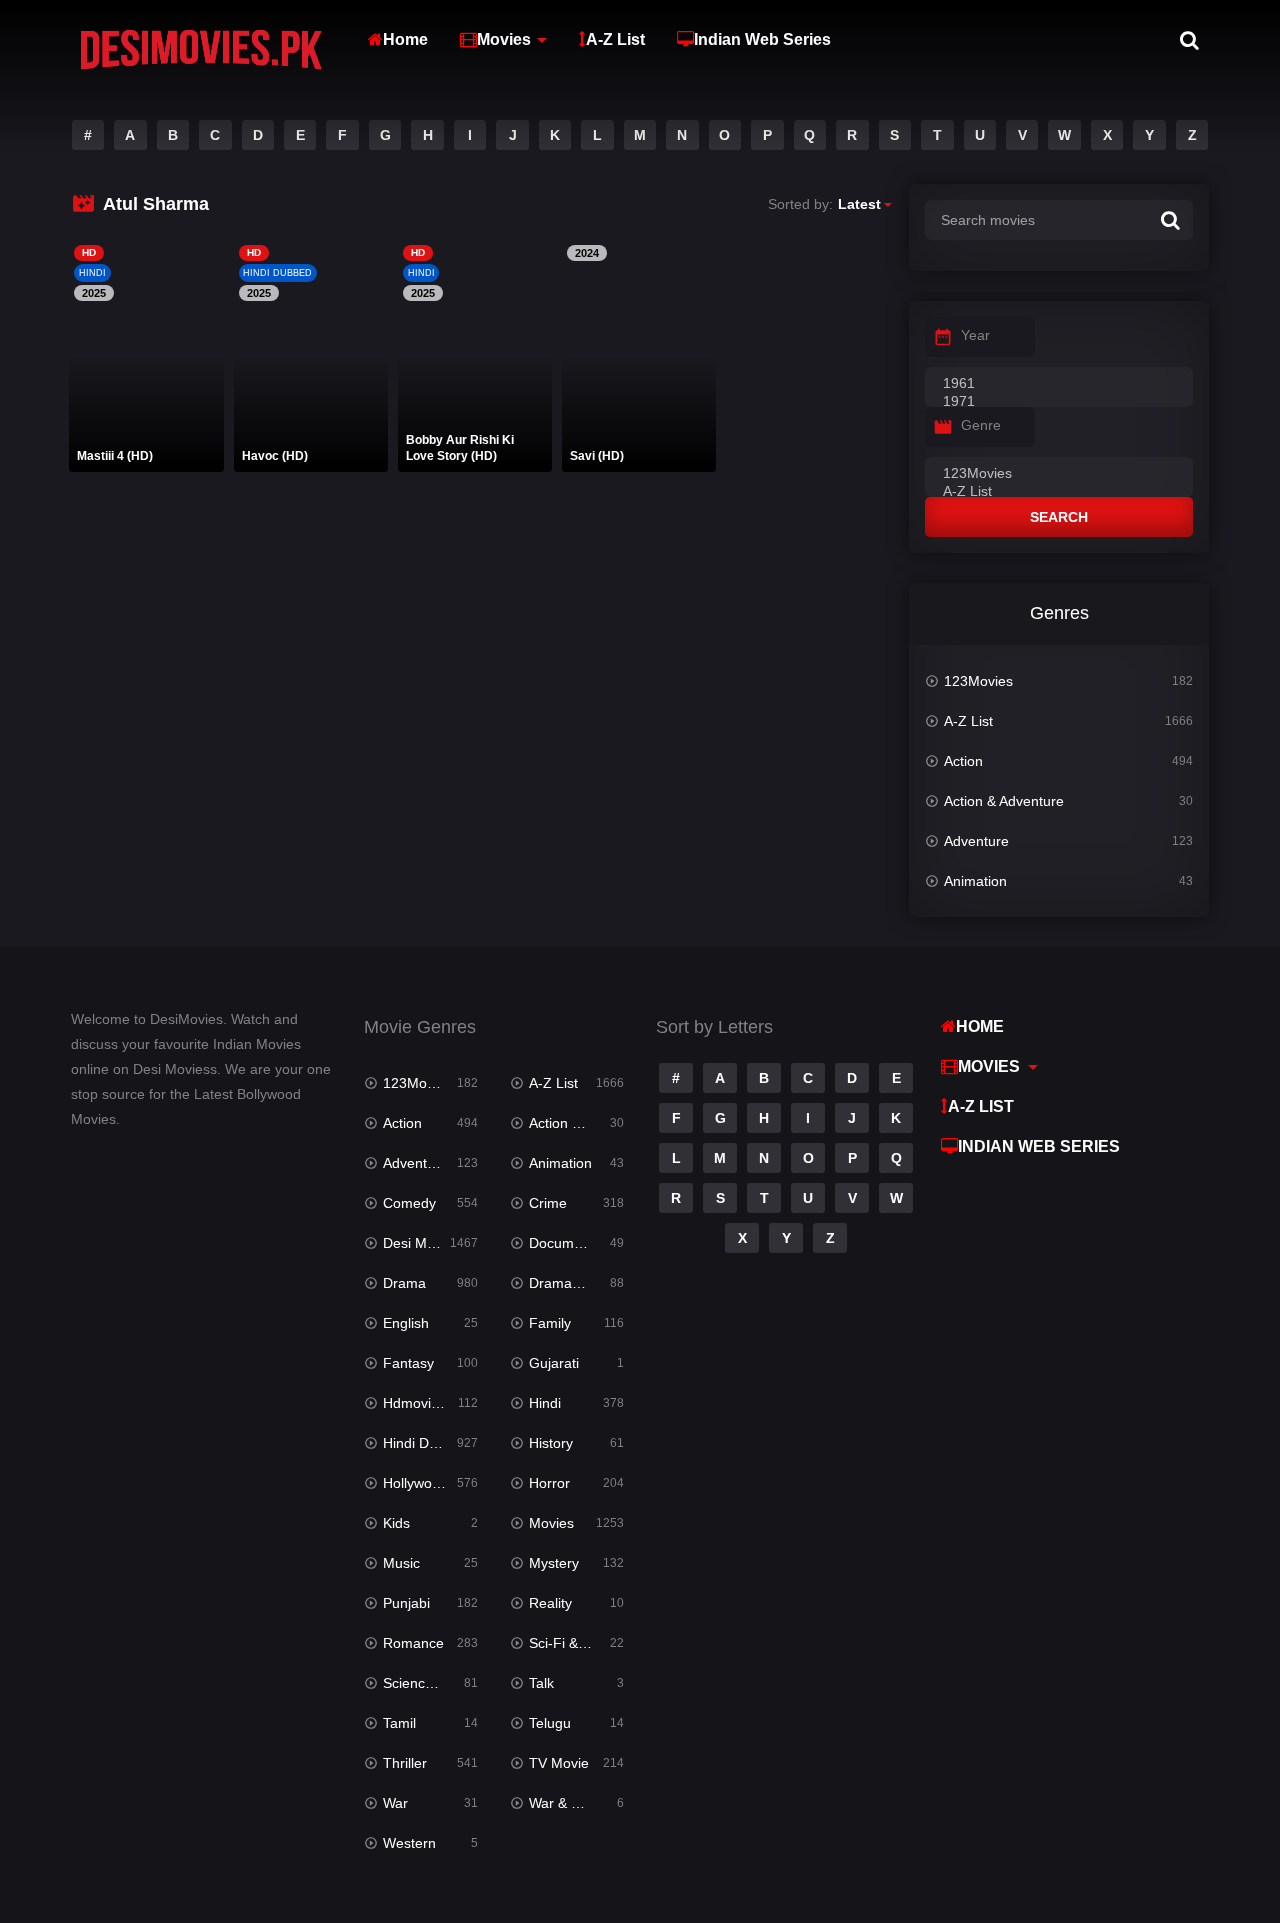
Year (975, 335)
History (551, 1443)
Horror (549, 1483)
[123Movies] (1059, 474)
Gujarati (554, 1363)
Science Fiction (430, 1683)
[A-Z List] (1059, 492)
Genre (981, 425)
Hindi (545, 1403)
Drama (404, 1283)
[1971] (1059, 402)
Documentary (571, 1243)
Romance (413, 1643)
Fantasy (408, 1363)
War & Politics (572, 1803)
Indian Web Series (762, 39)
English (406, 1323)
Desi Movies (421, 1243)
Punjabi (406, 1603)
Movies (504, 39)
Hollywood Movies (430, 1483)
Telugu (550, 1723)
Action (963, 761)
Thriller (405, 1763)
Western (409, 1843)
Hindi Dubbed (426, 1443)
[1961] (1059, 384)
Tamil (399, 1723)
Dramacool (563, 1283)
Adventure (976, 841)
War (395, 1803)
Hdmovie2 (415, 1403)
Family (550, 1323)
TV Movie (559, 1763)
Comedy (409, 1203)
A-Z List (615, 39)
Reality (550, 1603)
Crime (548, 1203)
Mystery (554, 1563)
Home (405, 39)
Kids (396, 1523)
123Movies (978, 681)
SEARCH (1059, 517)
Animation (975, 881)
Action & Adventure (1004, 801)
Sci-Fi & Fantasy (576, 1643)
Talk (541, 1683)
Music (401, 1563)
